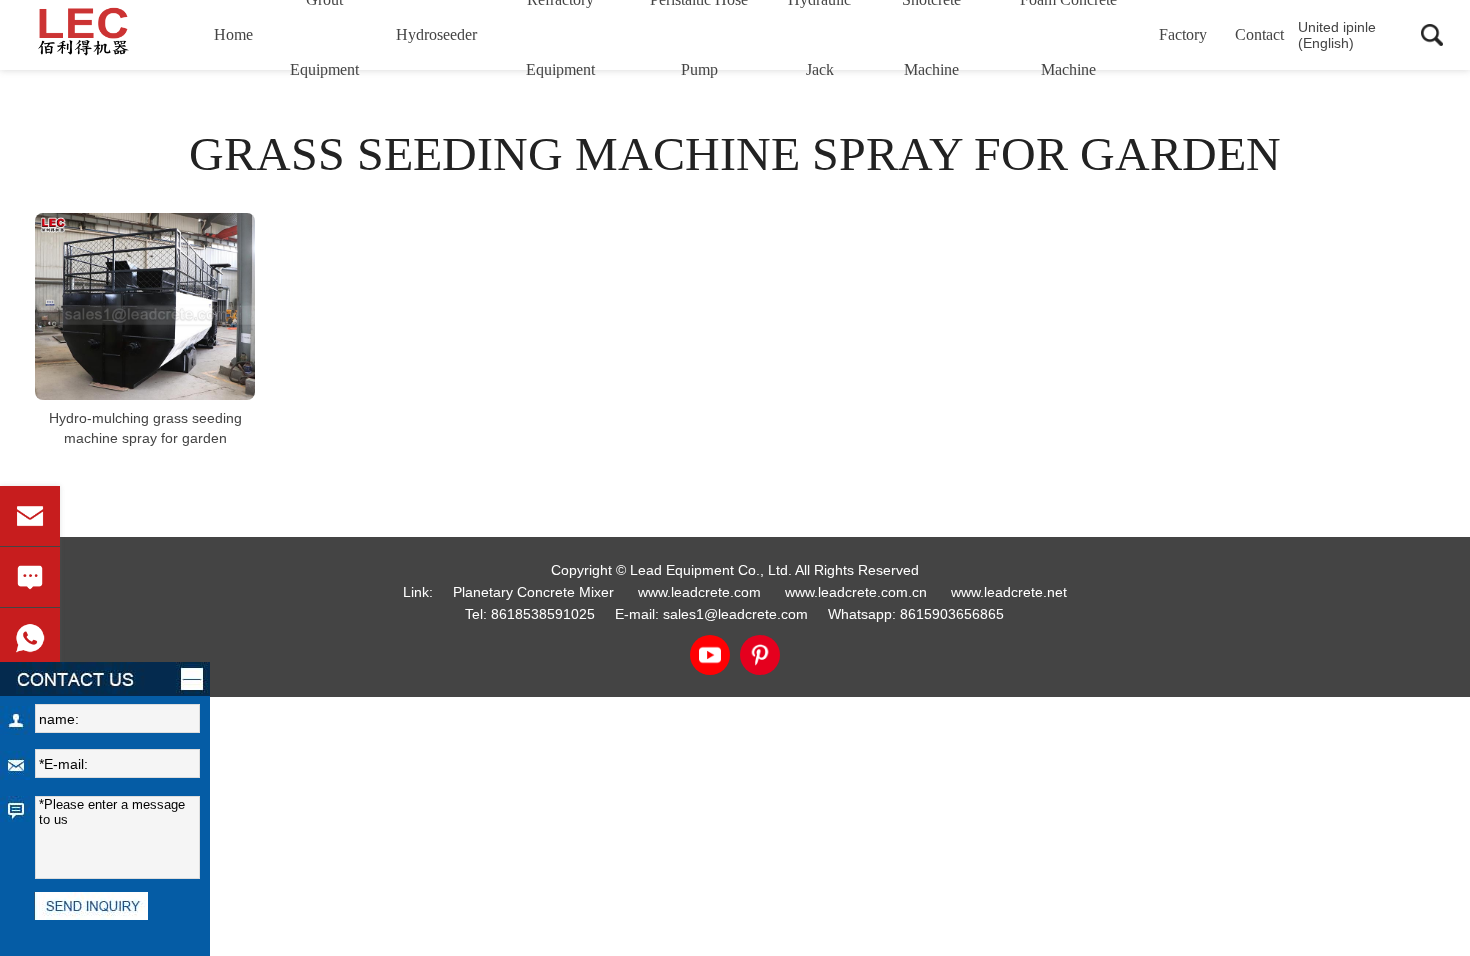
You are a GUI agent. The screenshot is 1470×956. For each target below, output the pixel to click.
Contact (1259, 34)
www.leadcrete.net (1009, 592)
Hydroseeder (436, 34)
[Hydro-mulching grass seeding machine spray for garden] (145, 306)
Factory (1183, 34)
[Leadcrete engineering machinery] (112, 35)
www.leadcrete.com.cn (856, 592)
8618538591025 (543, 614)
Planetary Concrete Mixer (533, 592)
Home (233, 34)
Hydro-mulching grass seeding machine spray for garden (145, 428)
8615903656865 (952, 614)
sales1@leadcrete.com (735, 614)
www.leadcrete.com (699, 592)
